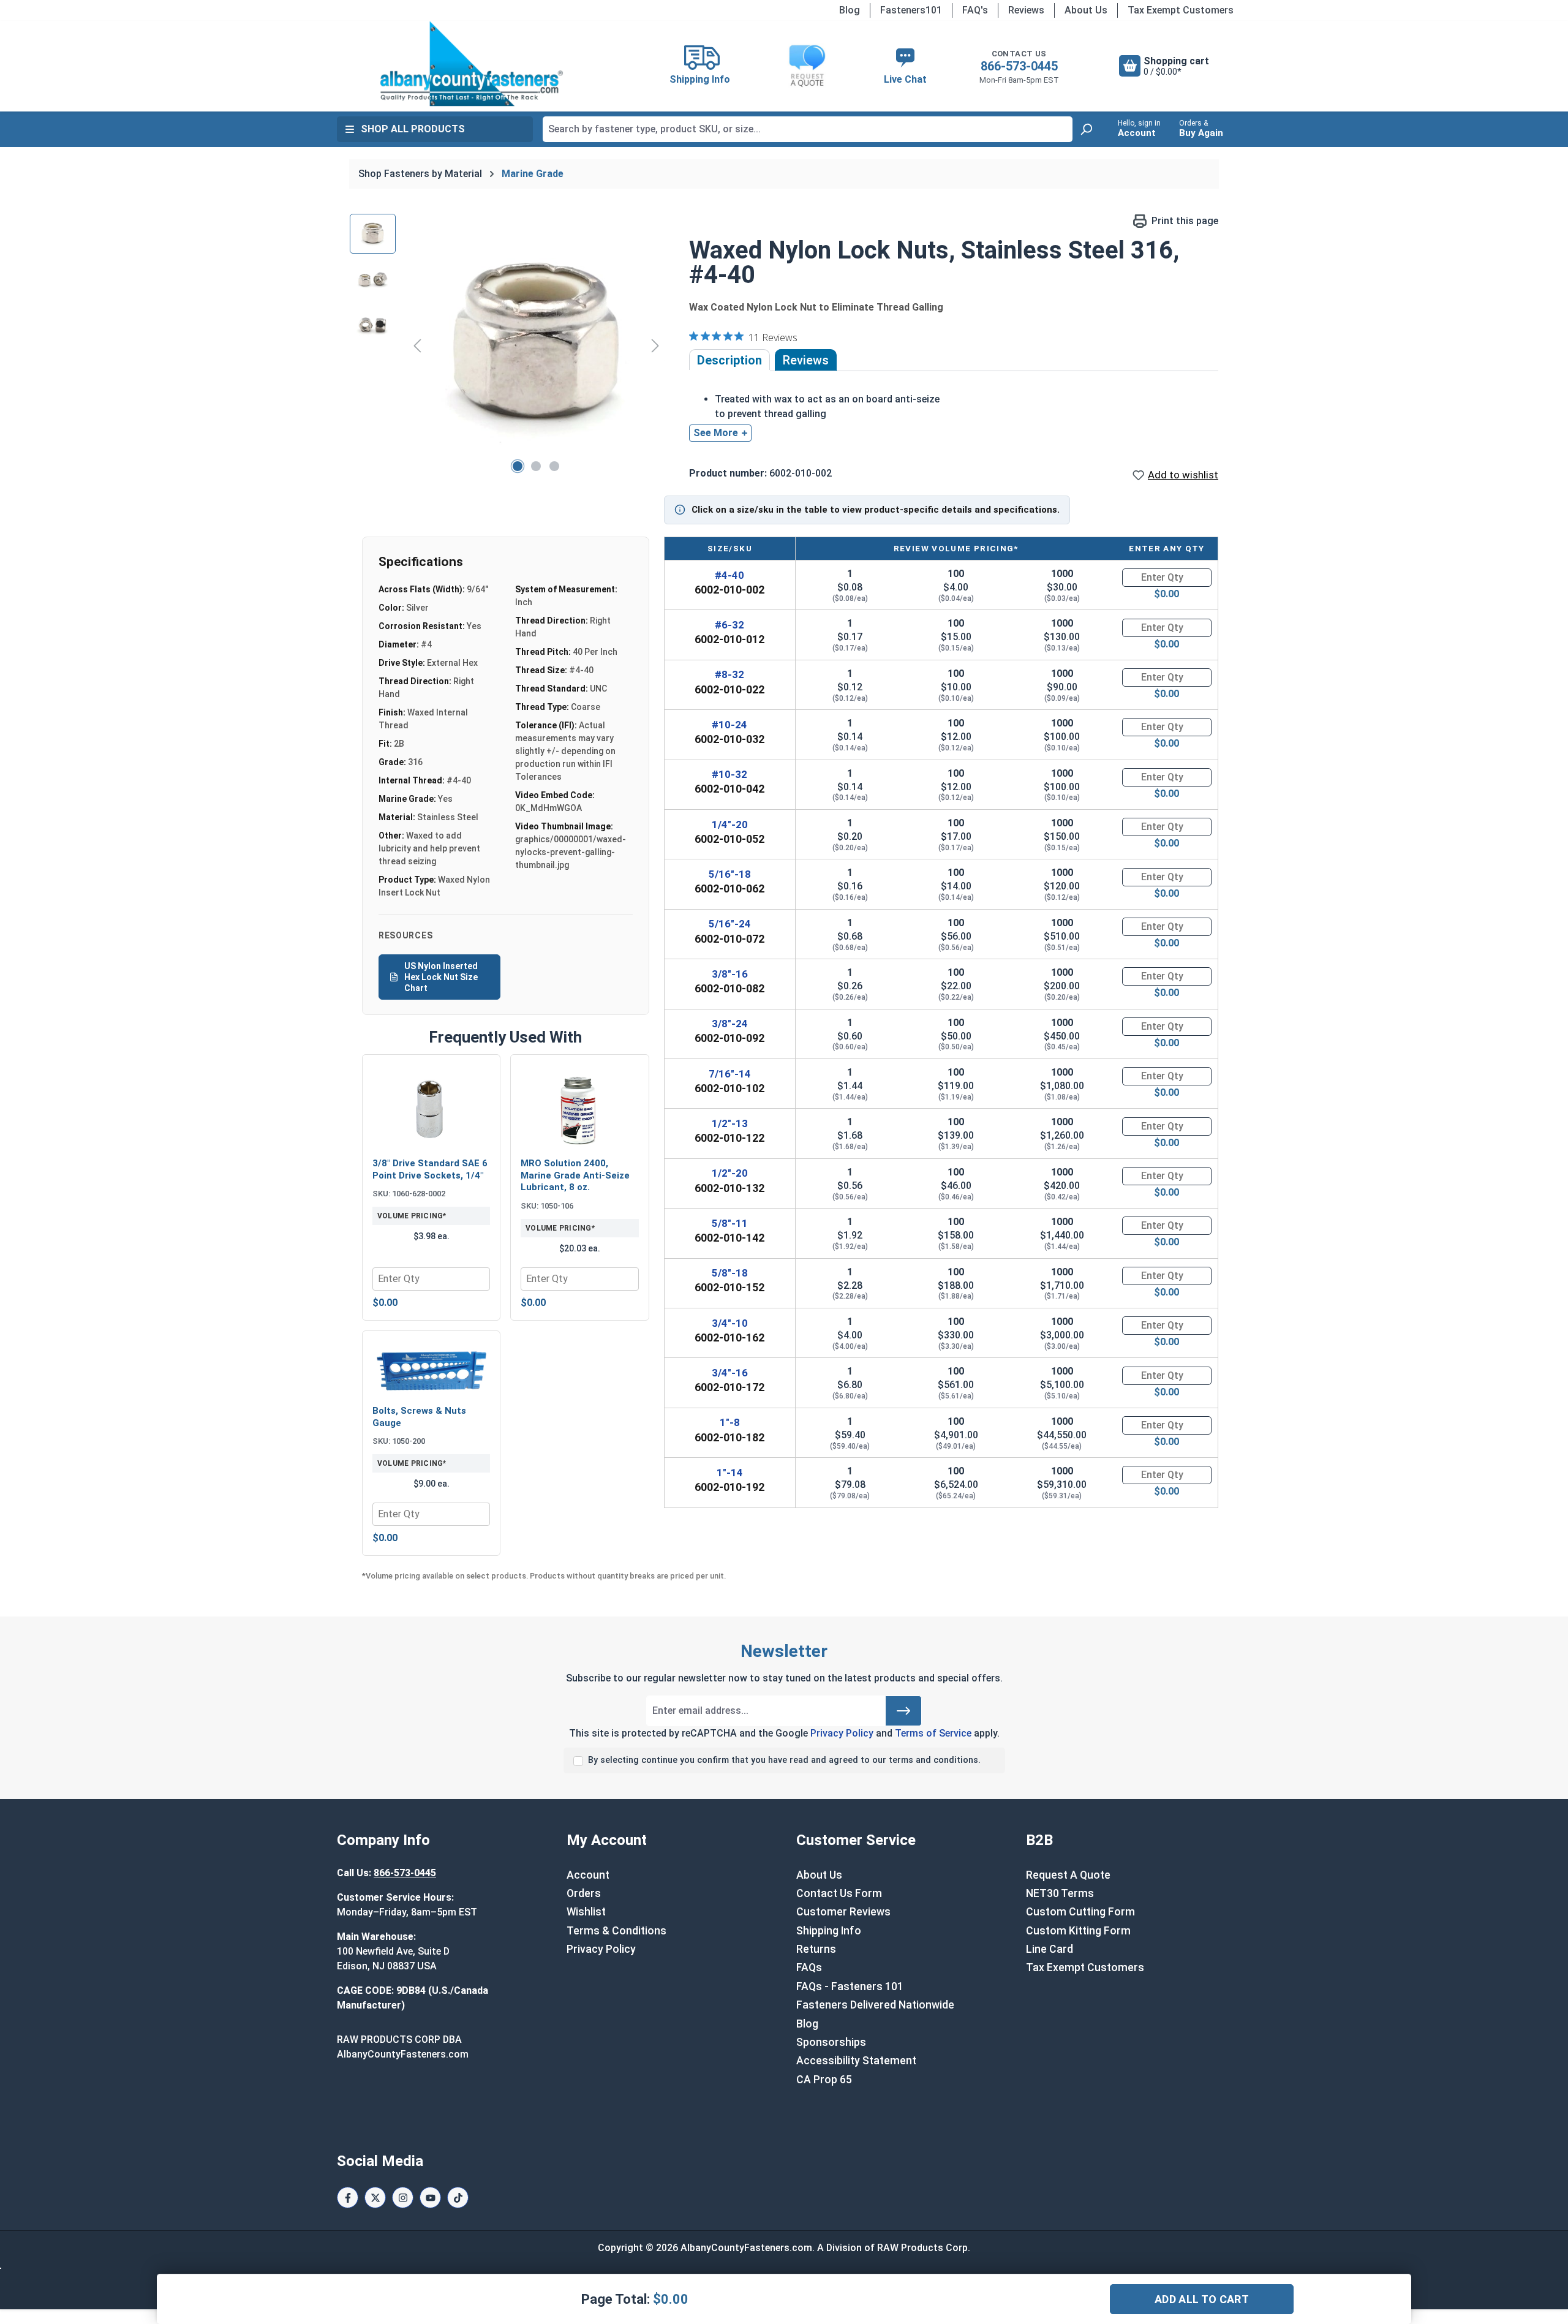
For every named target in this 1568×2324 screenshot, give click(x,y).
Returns (816, 1949)
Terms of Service (933, 1733)
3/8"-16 (730, 974)
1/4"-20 (730, 824)
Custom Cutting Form (1080, 1912)
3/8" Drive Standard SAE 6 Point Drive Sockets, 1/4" (430, 1169)
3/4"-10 (730, 1323)
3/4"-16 (730, 1373)
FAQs (809, 1967)
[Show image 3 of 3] (554, 466)
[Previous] (417, 345)
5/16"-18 (730, 874)
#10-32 (729, 774)
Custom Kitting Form (1078, 1931)
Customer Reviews (843, 1912)
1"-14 (730, 1473)
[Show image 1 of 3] (518, 466)
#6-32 (729, 625)
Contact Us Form (839, 1893)
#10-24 (729, 725)
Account (588, 1875)
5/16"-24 (730, 924)
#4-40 (729, 575)
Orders (584, 1893)
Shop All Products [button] (413, 129)
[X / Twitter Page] (375, 2198)
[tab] (729, 360)
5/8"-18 (730, 1273)
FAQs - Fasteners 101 (850, 1986)
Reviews (1026, 10)
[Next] (655, 345)
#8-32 (729, 674)
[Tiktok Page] (458, 2198)
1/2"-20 (730, 1173)
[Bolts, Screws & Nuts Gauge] (431, 1369)
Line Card (1050, 1949)
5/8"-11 (730, 1223)
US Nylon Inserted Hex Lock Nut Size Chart (441, 977)
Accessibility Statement (856, 2061)
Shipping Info (829, 1931)
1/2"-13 (730, 1123)
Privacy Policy (842, 1733)
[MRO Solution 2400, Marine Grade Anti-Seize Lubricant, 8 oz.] (579, 1107)
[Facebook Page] (348, 2198)
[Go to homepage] (472, 64)
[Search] (1086, 129)
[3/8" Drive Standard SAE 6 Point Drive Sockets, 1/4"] (431, 1107)
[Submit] (903, 1711)
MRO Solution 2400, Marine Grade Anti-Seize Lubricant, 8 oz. (575, 1175)
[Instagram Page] (403, 2198)
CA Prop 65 (824, 2080)
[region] (507, 345)
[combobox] (808, 129)
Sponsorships (831, 2042)
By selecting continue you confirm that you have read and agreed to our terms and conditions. (784, 1760)
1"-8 (730, 1422)
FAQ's (975, 10)
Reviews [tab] (806, 360)
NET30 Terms (1060, 1893)
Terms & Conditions (616, 1931)
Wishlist (586, 1912)
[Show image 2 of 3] (536, 466)
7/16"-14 (730, 1074)
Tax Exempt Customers (1181, 10)
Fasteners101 (911, 10)
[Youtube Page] (430, 2198)
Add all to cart (1202, 2299)
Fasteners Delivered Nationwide (875, 2005)
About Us (1086, 10)
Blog (850, 10)
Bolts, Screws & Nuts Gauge (419, 1417)
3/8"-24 (730, 1024)
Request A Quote (1068, 1875)
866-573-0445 (1019, 66)
